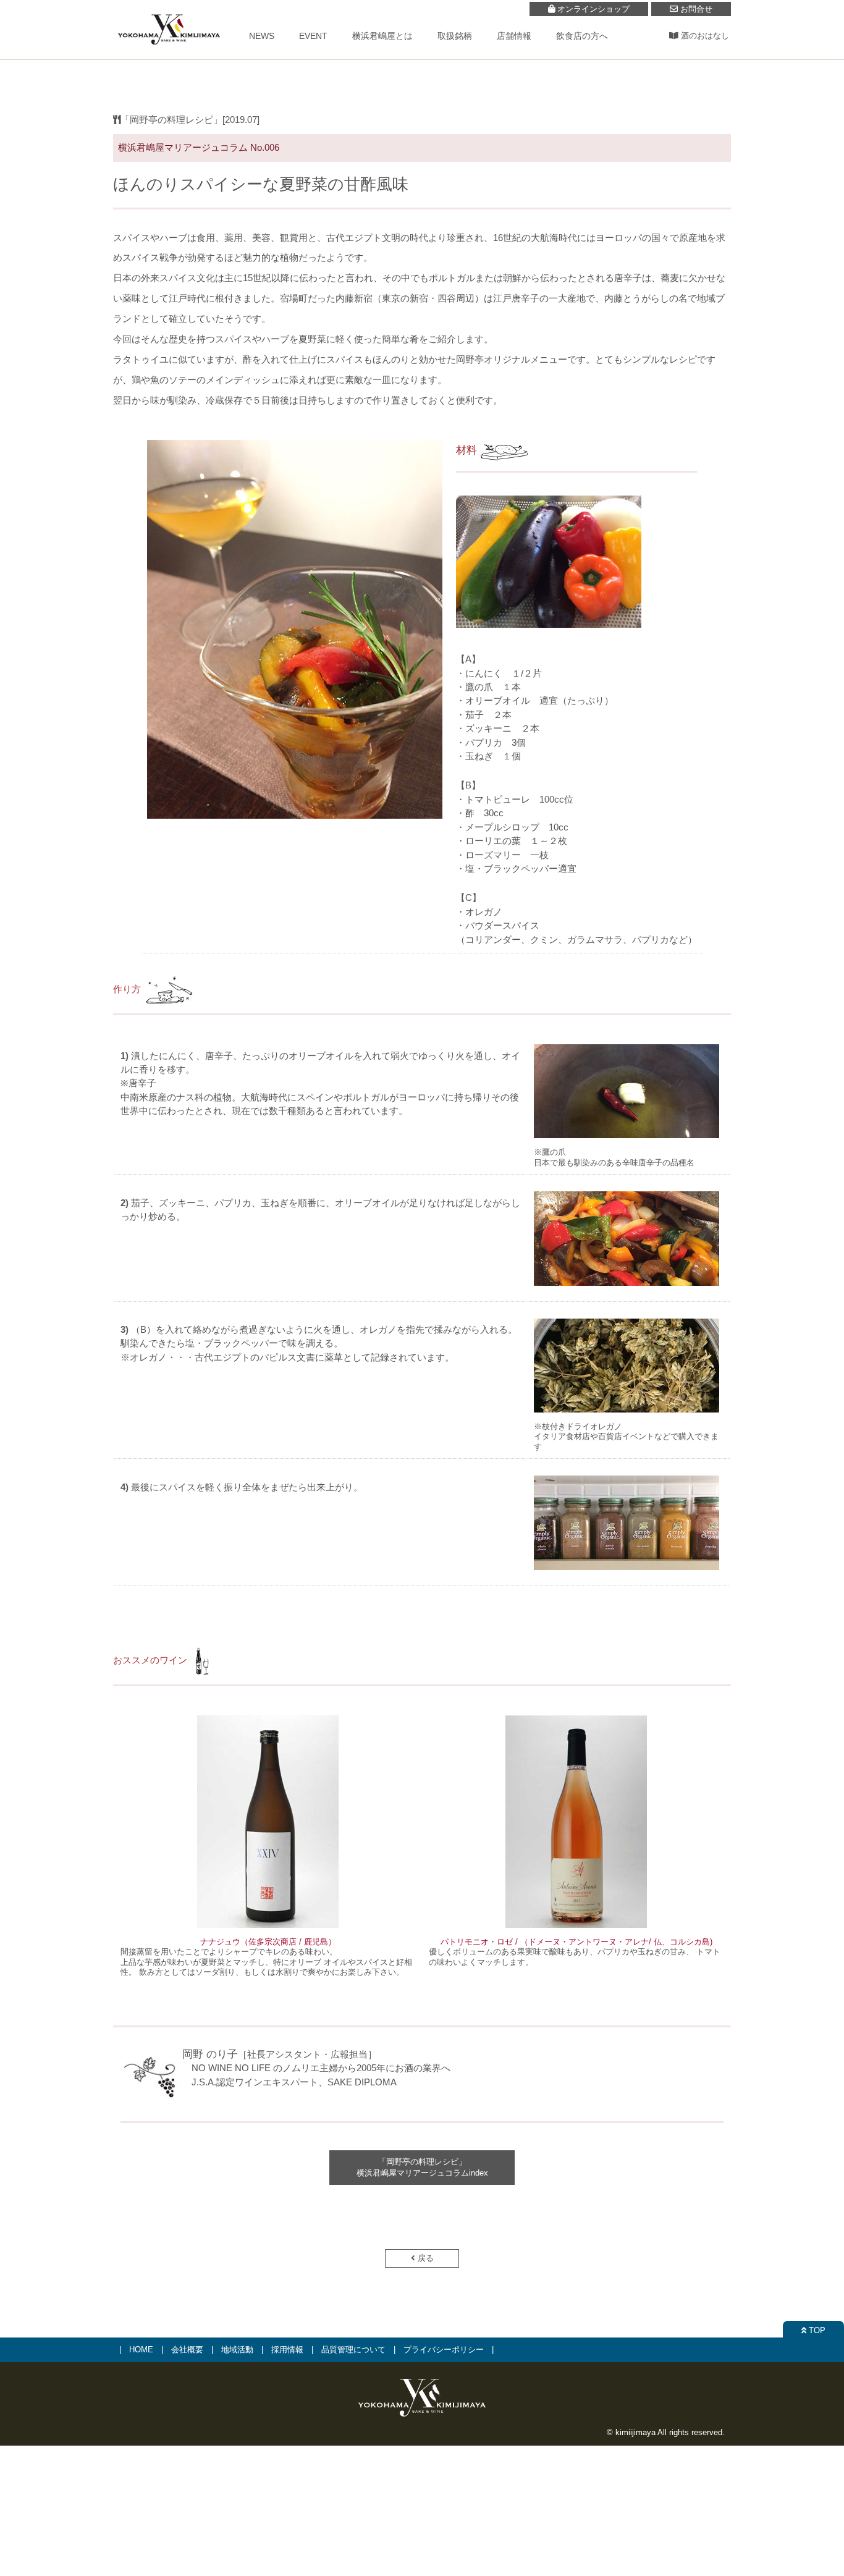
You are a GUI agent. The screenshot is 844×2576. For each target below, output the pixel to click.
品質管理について (353, 2350)
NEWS (262, 36)
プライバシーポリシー (444, 2350)
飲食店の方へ (582, 36)
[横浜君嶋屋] (169, 51)
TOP (816, 2330)
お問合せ (695, 9)
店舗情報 (514, 36)
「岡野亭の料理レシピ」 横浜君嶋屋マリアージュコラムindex (422, 2167)
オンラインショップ (592, 9)
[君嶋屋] (422, 2418)
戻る (424, 2258)
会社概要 (187, 2350)
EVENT (313, 36)
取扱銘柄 (455, 36)
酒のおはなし (704, 36)
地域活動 (237, 2350)
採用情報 (287, 2350)
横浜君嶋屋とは (382, 36)
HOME (141, 2350)
